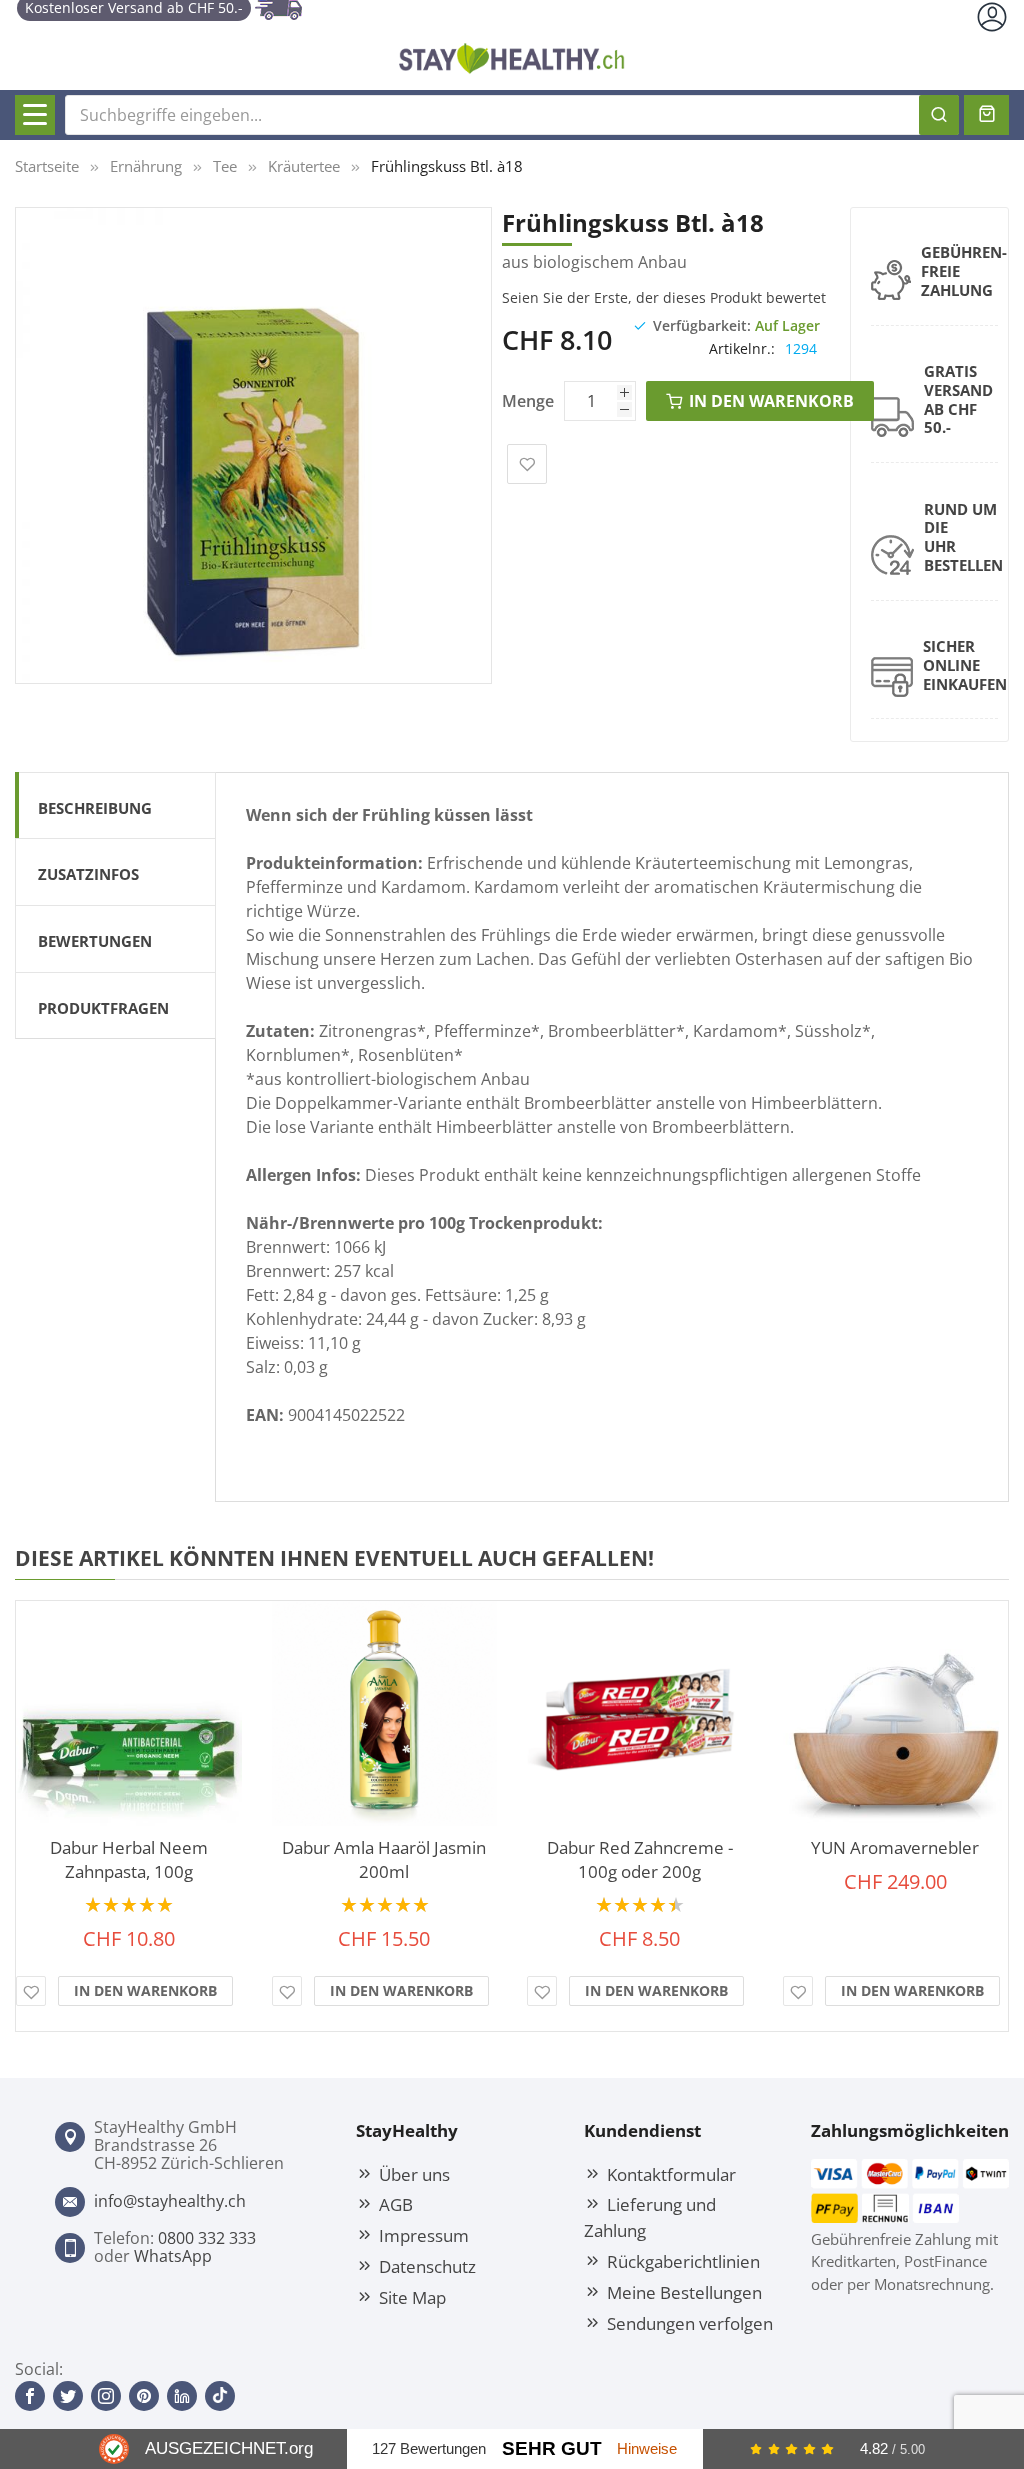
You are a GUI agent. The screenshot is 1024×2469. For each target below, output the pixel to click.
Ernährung (146, 166)
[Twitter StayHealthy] (68, 2396)
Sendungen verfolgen (690, 2323)
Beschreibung (95, 808)
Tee (225, 166)
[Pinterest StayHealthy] (144, 2396)
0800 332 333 (207, 2238)
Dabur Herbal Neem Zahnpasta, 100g (129, 1859)
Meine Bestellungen (684, 2292)
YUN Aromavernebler (895, 1847)
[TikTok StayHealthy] (220, 2396)
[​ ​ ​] (35, 115)
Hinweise (647, 2448)
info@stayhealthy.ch (170, 2201)
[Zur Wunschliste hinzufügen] (31, 1991)
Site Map (412, 2297)
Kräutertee (304, 166)
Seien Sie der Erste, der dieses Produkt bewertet (664, 297)
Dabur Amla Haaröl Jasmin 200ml (384, 1859)
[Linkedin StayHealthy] (182, 2396)
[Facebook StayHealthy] (30, 2396)
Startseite (47, 166)
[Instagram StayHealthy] (106, 2396)
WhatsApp (173, 2256)
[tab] (115, 805)
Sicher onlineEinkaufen (965, 665)
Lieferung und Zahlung (650, 2217)
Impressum (424, 2235)
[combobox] (512, 115)
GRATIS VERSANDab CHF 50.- (958, 399)
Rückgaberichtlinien (683, 2261)
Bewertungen (95, 941)
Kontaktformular (671, 2174)
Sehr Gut (552, 2448)
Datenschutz (427, 2266)
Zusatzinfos (88, 874)
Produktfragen (103, 1008)
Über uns (414, 2174)
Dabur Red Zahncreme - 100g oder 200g (640, 1859)
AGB (396, 2204)
